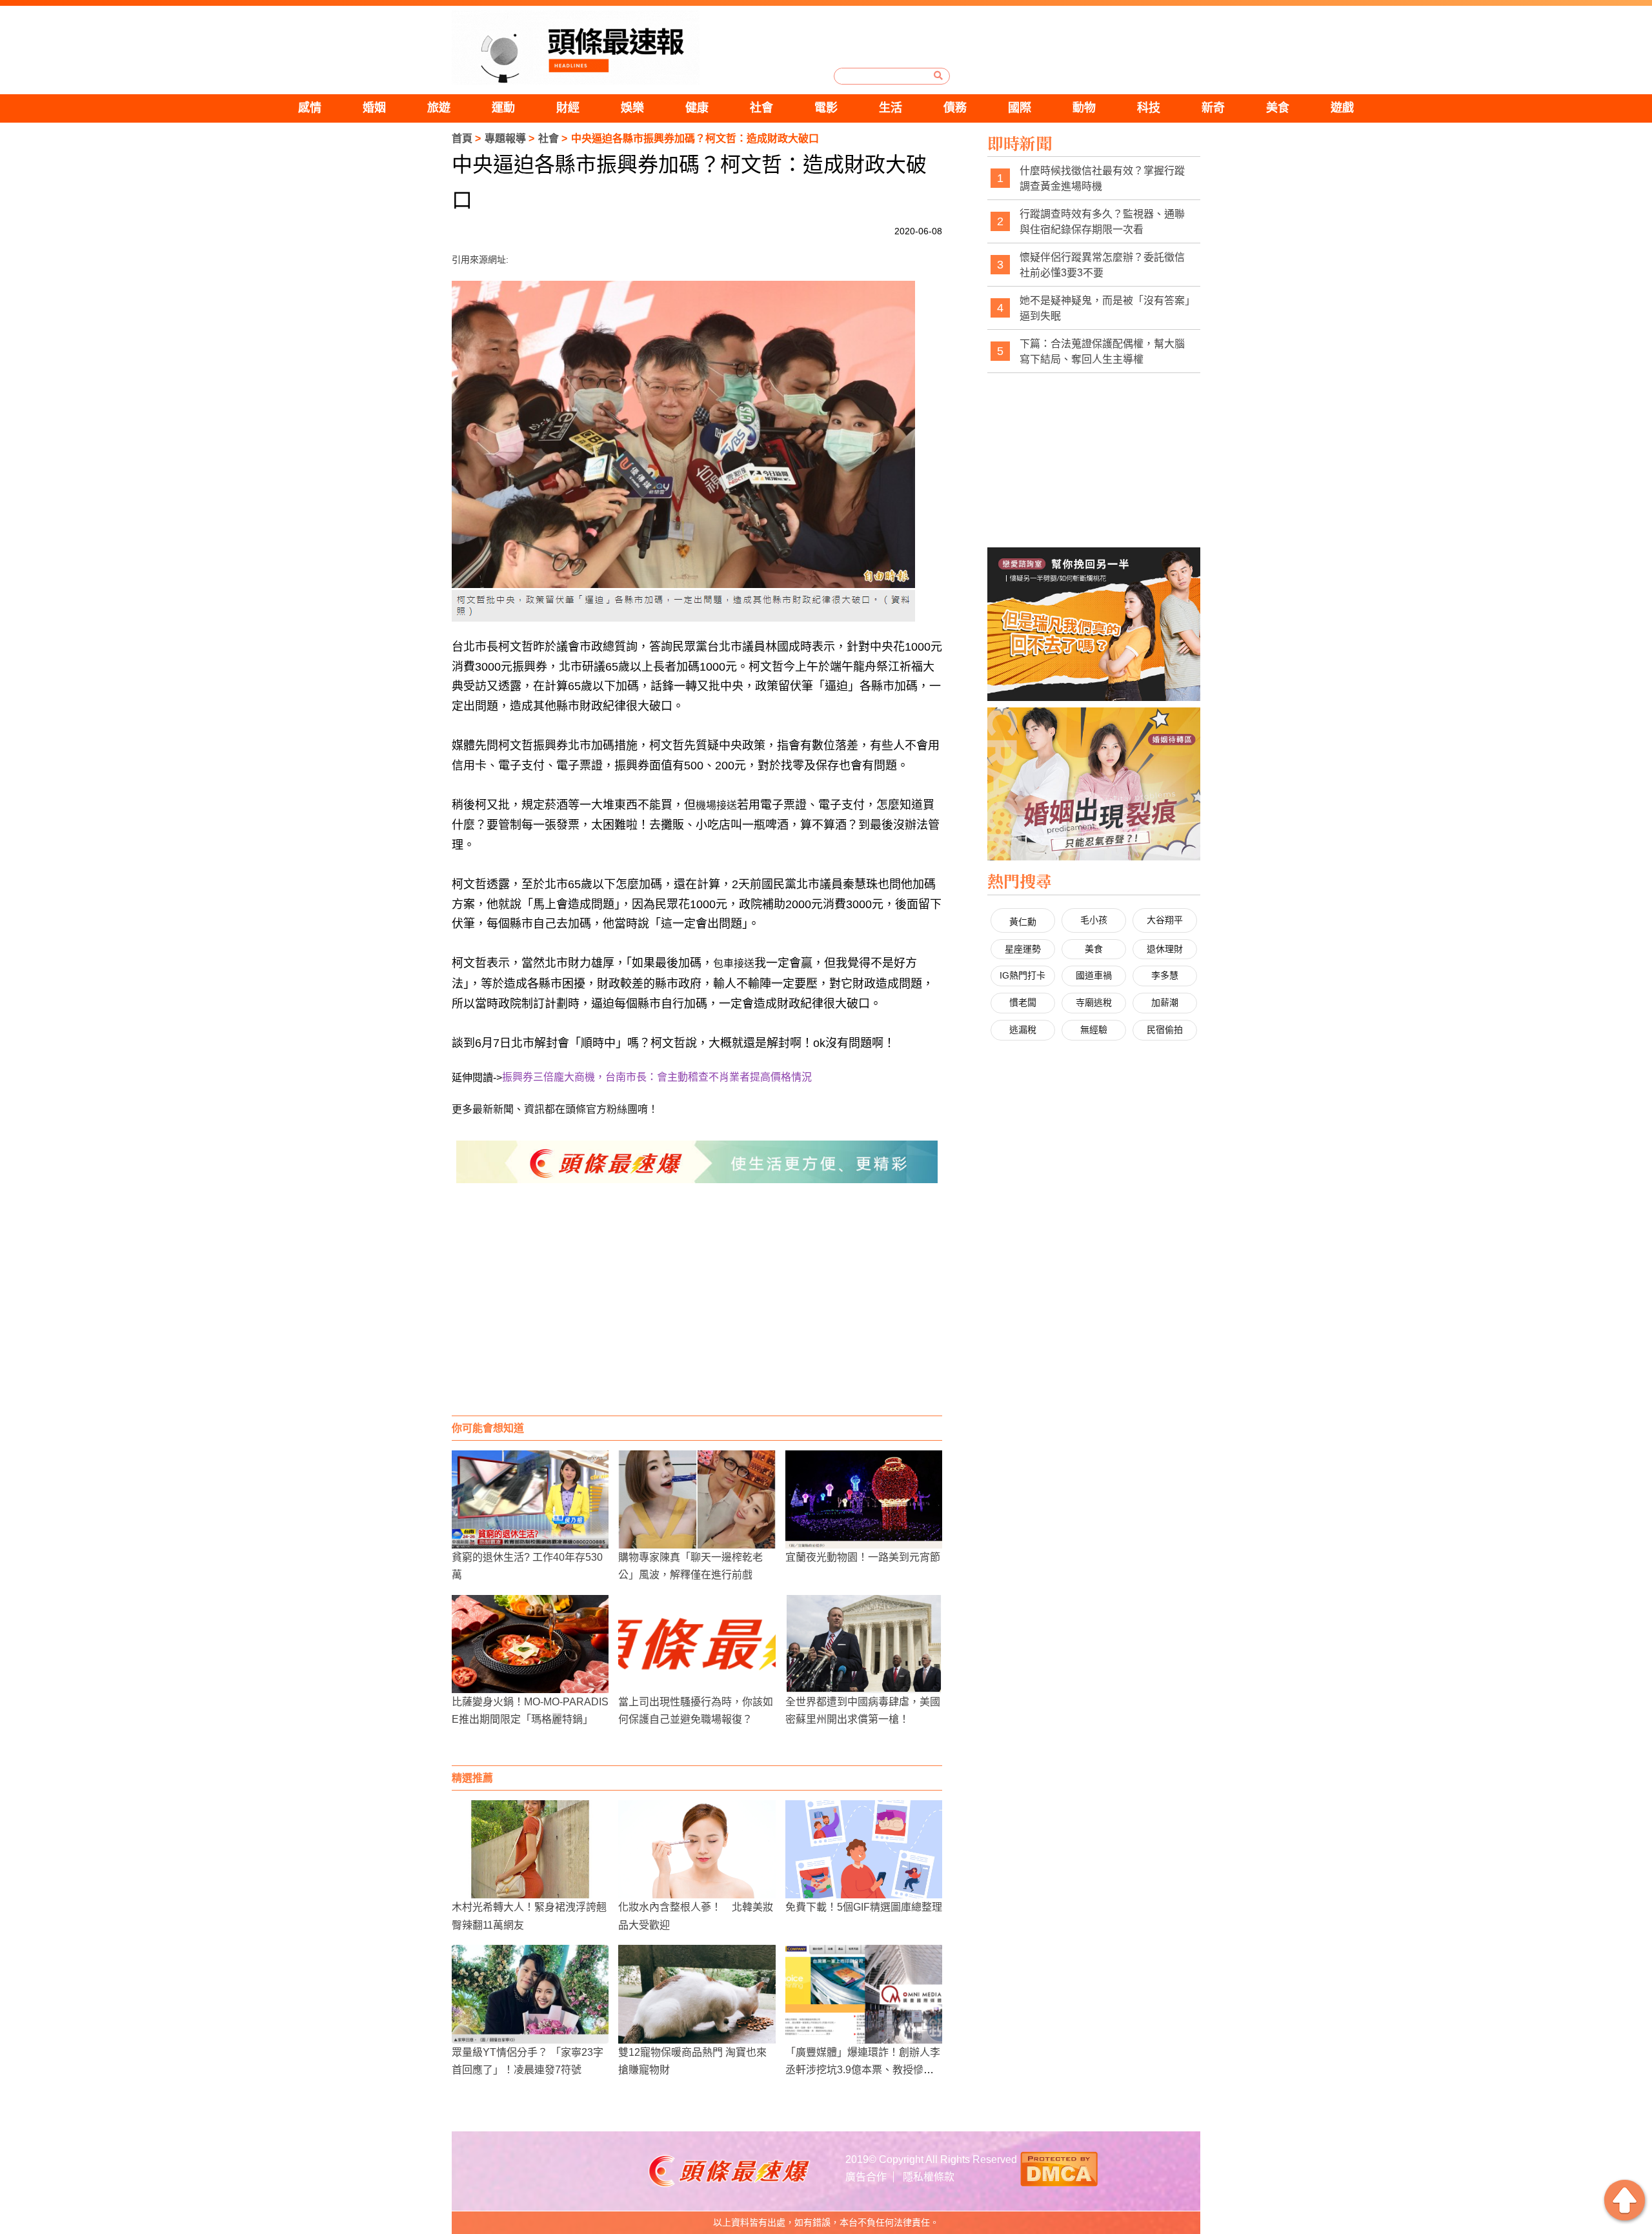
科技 (1149, 108)
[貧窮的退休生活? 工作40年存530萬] (530, 1499)
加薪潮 (1165, 1002)
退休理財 (1165, 949)
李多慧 (1165, 975)
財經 (568, 108)
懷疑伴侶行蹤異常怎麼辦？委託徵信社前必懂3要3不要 (1102, 265)
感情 (310, 108)
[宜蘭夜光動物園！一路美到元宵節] (864, 1499)
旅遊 (439, 108)
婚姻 (374, 108)
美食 (1278, 108)
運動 (503, 108)
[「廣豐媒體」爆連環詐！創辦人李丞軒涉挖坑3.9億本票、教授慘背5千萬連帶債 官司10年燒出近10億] (864, 1994)
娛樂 (632, 108)
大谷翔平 (1165, 920)
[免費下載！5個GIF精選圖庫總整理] (864, 1849)
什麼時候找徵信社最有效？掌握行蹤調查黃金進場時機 (1102, 178)
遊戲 (1342, 108)
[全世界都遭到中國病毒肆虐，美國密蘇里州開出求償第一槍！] (864, 1644)
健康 (697, 108)
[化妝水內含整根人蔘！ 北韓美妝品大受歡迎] (697, 1849)
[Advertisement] (697, 1312)
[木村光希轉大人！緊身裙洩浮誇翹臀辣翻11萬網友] (530, 1849)
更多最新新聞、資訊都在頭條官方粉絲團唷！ (555, 1109)
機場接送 (716, 805)
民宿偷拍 (1165, 1030)
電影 (826, 108)
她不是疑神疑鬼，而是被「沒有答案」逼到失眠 (1105, 308)
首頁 (462, 138)
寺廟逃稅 (1094, 1002)
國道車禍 (1094, 975)
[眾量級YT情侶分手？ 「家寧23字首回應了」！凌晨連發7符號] (530, 1994)
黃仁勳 (1023, 922)
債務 (955, 108)
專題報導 (505, 138)
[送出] (938, 76)
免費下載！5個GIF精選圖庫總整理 (864, 1907)
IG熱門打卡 (1022, 975)
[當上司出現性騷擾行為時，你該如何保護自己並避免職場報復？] (697, 1644)
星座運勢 (1023, 949)
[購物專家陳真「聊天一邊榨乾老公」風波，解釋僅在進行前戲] (697, 1499)
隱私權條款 (929, 2177)
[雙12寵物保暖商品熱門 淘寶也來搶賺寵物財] (697, 1994)
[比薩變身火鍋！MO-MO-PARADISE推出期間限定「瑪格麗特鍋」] (530, 1644)
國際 (1020, 108)
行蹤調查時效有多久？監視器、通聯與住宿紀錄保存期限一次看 (1102, 222)
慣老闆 (1023, 1002)
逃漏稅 (1023, 1030)
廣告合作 (866, 2177)
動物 (1084, 108)
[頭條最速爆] (576, 47)
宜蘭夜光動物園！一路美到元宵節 (863, 1557)
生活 (891, 108)
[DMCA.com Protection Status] (1059, 2167)
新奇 (1213, 108)
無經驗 (1094, 1030)
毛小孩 (1094, 920)
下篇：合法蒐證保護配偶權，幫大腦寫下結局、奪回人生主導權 (1102, 351)
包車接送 (734, 963)
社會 (761, 108)
